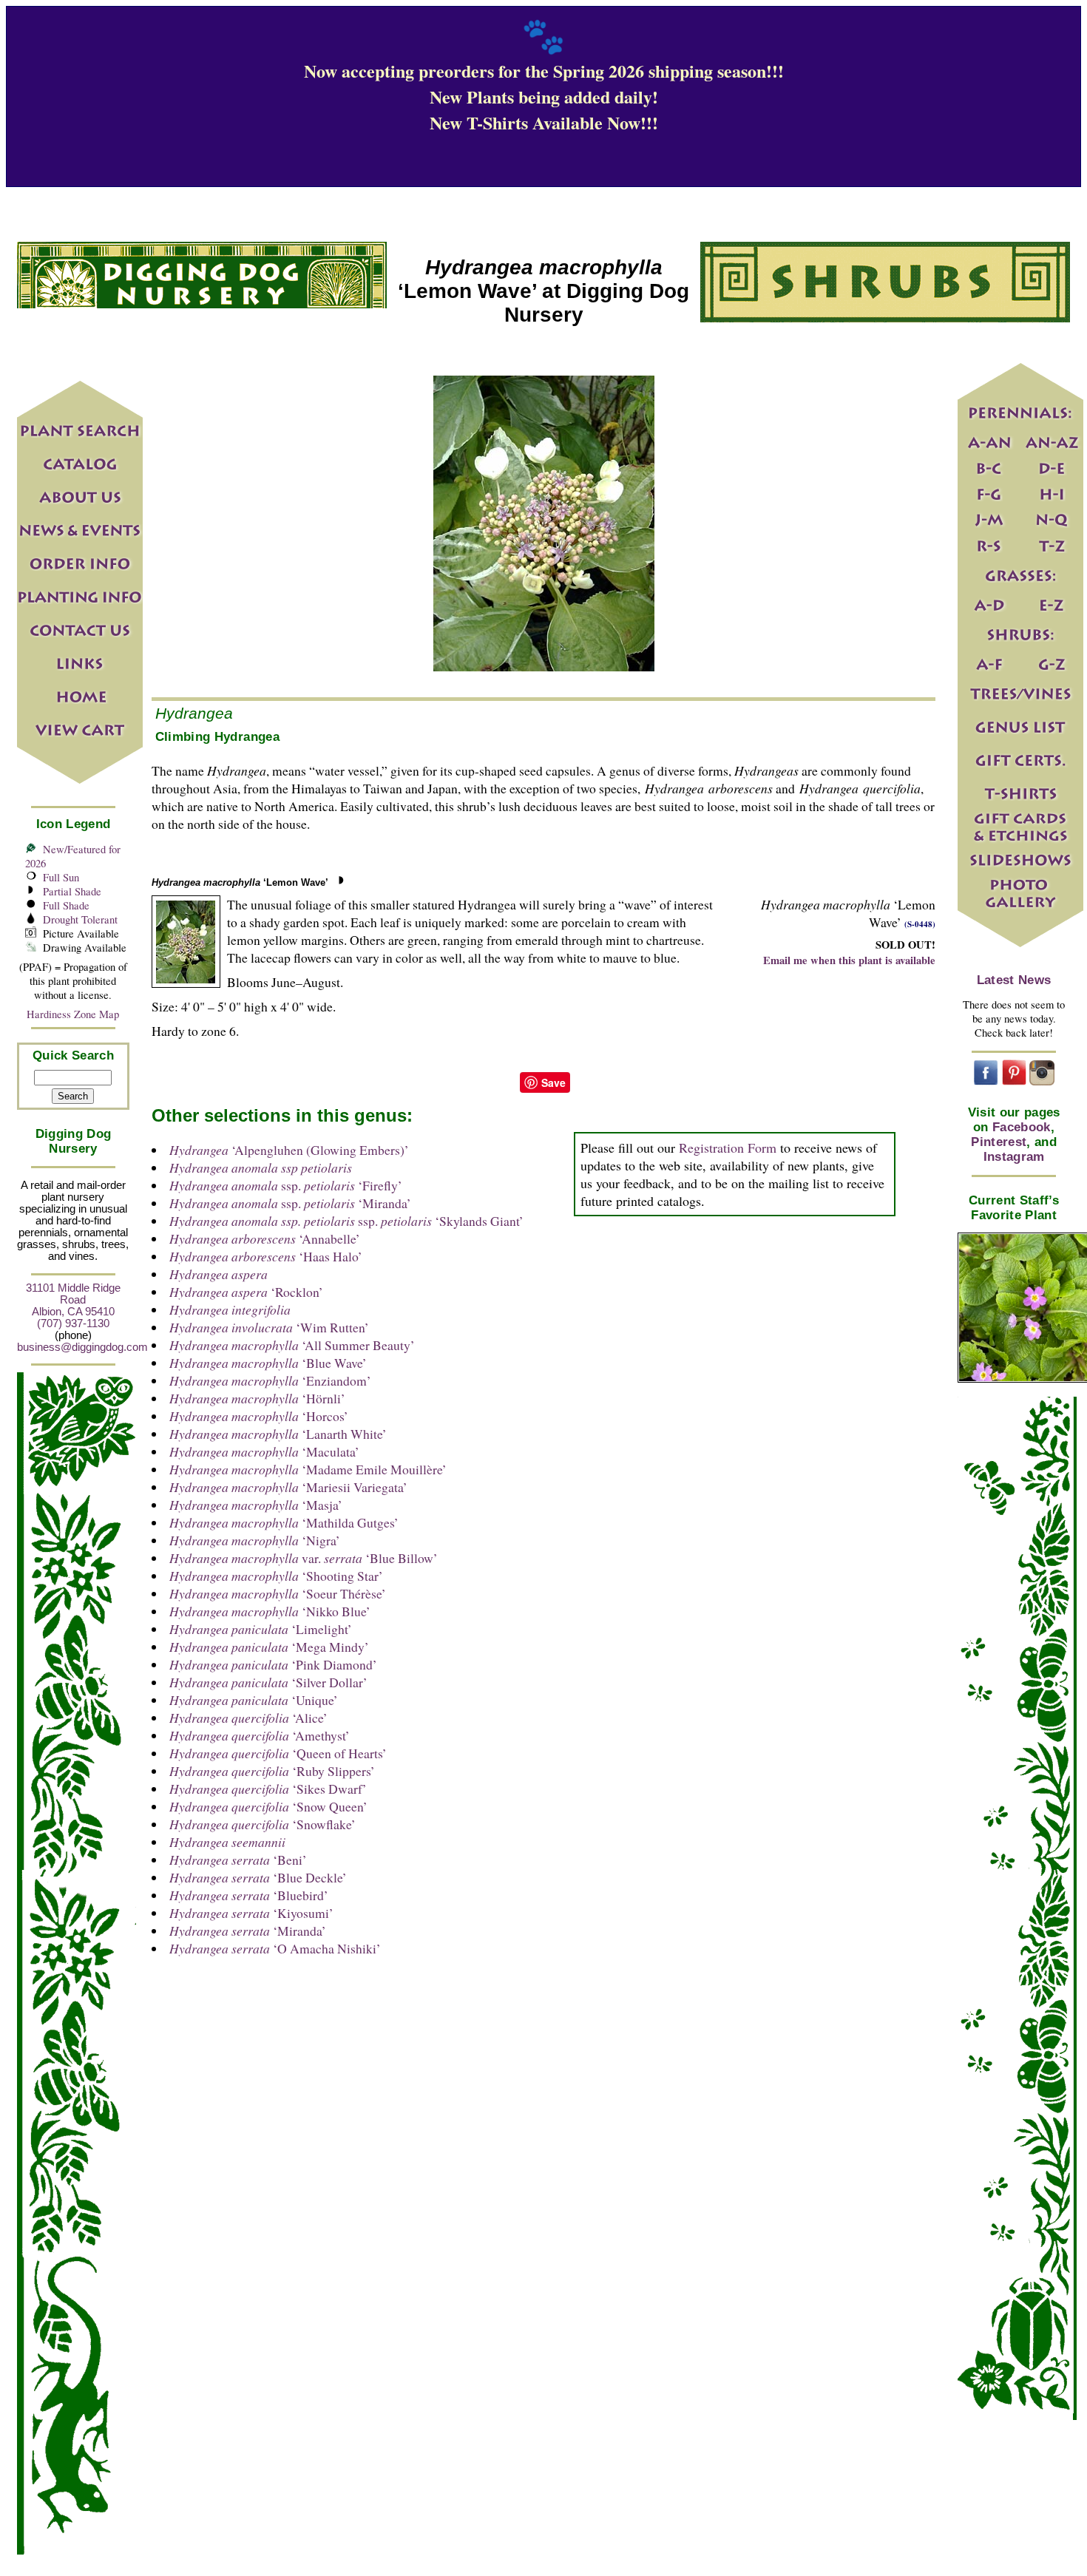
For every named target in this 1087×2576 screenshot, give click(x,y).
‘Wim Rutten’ (269, 1327)
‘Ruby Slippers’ (272, 1771)
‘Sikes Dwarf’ (268, 1789)
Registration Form (728, 1148)
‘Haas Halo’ (266, 1256)
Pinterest (999, 1142)
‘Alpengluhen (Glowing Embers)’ (289, 1150)
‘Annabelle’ (265, 1238)
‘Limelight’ (261, 1629)
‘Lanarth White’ (278, 1434)
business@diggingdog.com (82, 1347)
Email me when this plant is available (849, 960)
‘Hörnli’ (257, 1398)
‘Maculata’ (264, 1451)
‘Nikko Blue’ (270, 1611)
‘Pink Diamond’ (273, 1664)
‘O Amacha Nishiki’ (275, 1948)
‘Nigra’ (255, 1540)
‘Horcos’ (259, 1416)
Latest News (1014, 980)
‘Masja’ (256, 1505)
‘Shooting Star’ (276, 1576)
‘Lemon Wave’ (240, 882)
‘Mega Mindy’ (269, 1647)
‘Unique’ (254, 1700)
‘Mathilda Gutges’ (284, 1522)
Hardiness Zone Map (73, 1014)
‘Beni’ (238, 1860)
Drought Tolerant (80, 919)
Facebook (1022, 1127)
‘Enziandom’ (270, 1380)
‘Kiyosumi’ (251, 1913)
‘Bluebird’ (249, 1895)
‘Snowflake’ (263, 1824)
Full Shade (66, 905)
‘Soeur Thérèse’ (278, 1593)
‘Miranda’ (248, 1931)
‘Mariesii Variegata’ (288, 1487)
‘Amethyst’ (260, 1735)
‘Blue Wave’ (268, 1363)
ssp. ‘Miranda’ (290, 1203)
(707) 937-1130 (73, 1323)
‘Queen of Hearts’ (278, 1753)
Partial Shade (72, 891)
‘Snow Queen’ (268, 1806)
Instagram (1014, 1157)
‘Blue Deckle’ (258, 1877)
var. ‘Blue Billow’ (304, 1558)
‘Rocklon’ (246, 1292)
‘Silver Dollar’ (268, 1682)
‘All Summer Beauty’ (292, 1345)
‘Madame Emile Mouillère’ (308, 1469)
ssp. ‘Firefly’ (286, 1185)
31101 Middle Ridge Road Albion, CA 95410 (73, 1300)
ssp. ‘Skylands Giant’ (346, 1221)
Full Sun (61, 877)
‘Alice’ (248, 1718)
